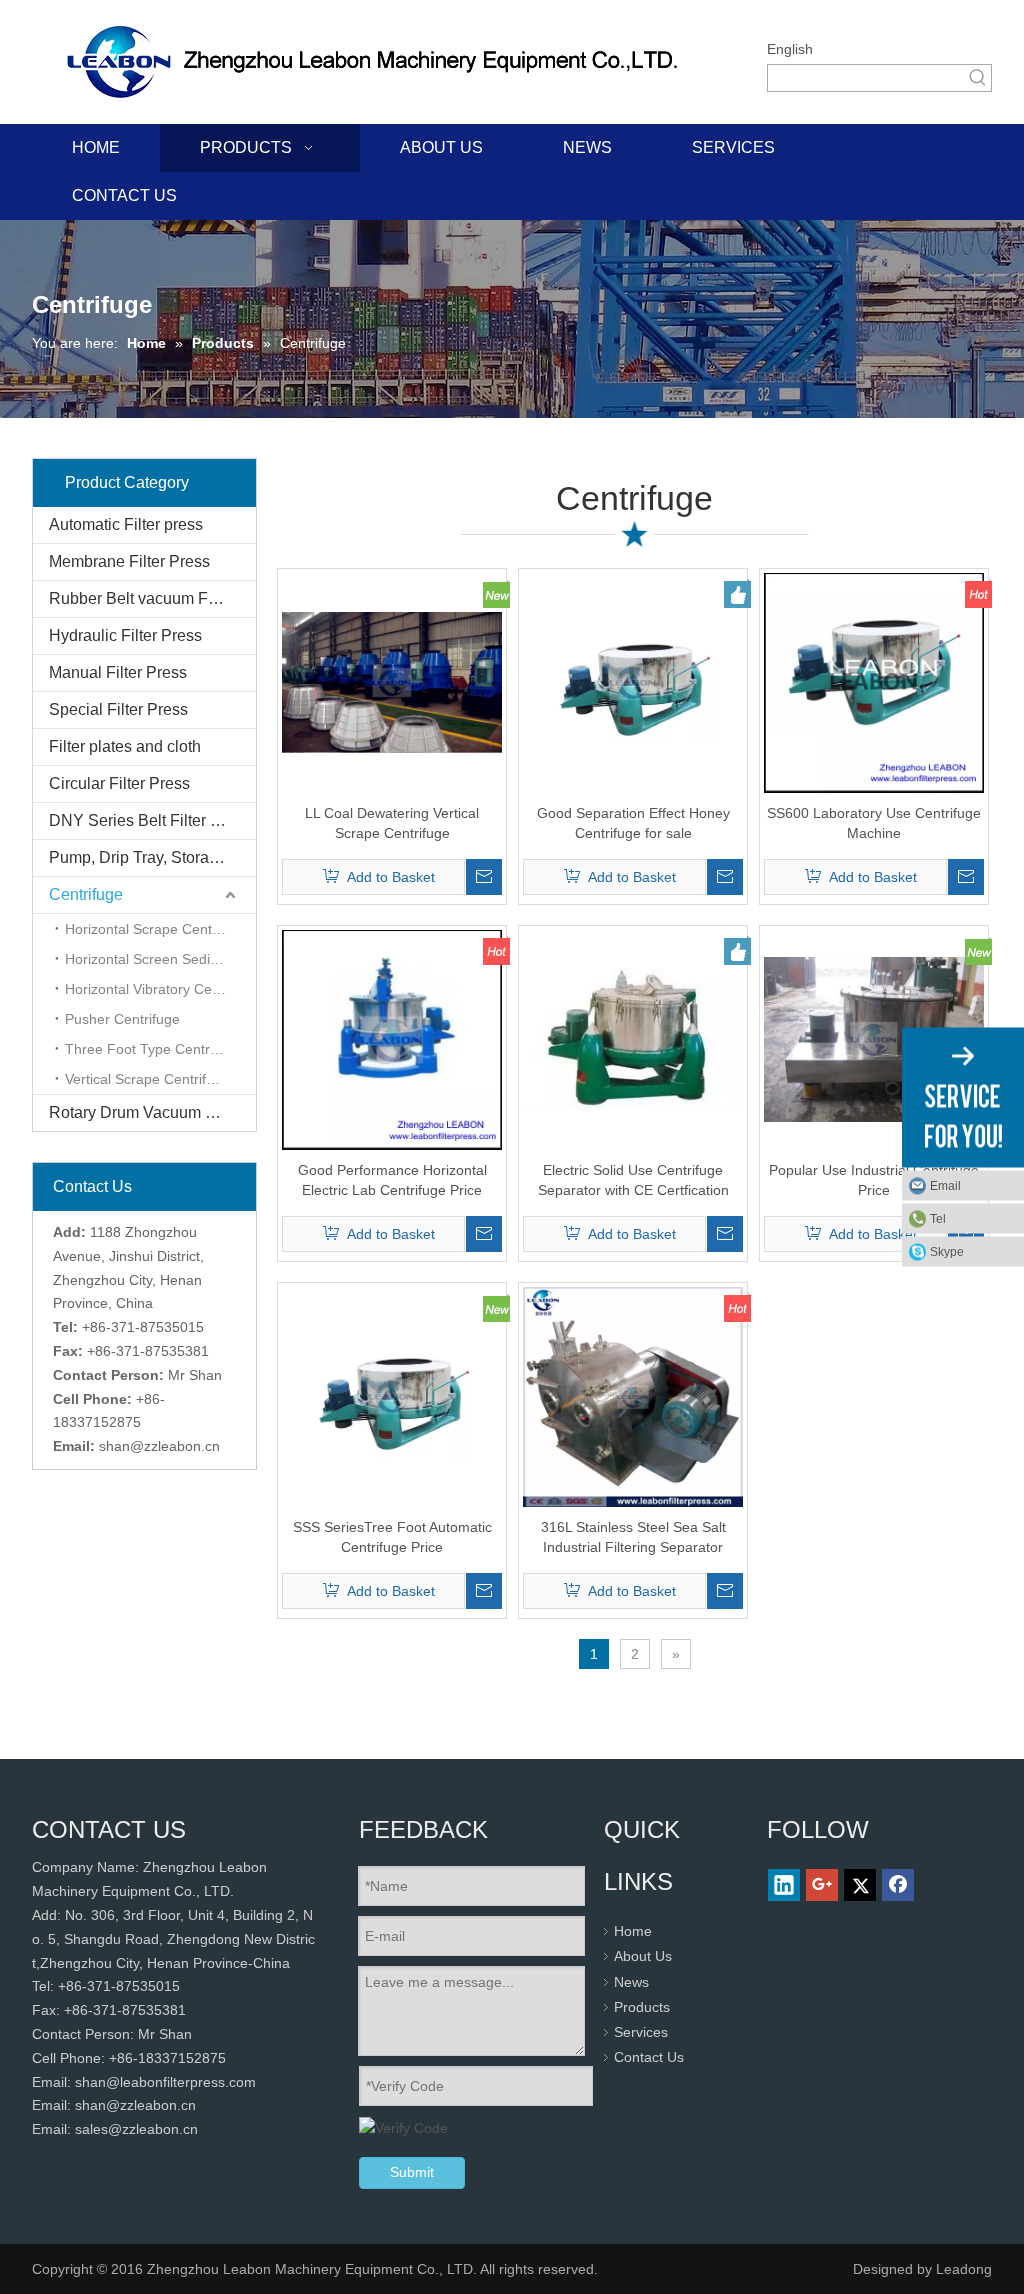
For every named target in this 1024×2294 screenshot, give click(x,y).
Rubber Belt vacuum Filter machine (152, 598)
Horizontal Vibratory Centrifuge (160, 989)
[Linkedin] (784, 1885)
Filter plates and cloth (125, 746)
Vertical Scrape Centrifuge (147, 1079)
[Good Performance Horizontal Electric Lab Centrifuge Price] (392, 1038)
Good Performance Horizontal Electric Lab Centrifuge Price (392, 1180)
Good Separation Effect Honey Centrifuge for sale (633, 823)
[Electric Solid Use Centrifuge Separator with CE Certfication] (633, 1038)
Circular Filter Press (119, 783)
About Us (643, 1956)
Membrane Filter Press (129, 561)
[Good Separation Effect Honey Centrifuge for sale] (633, 681)
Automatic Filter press (126, 524)
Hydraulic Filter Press (125, 635)
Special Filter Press (118, 709)
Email (945, 1186)
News (631, 1982)
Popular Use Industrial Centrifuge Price (874, 1180)
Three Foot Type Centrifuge (153, 1049)
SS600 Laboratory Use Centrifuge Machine (874, 823)
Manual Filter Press (118, 672)
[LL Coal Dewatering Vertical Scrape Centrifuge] (392, 681)
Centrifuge (86, 894)
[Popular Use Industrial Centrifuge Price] (874, 1038)
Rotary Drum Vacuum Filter (145, 1112)
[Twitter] (860, 1885)
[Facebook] (898, 1885)
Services (641, 2032)
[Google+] (822, 1885)
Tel (938, 1219)
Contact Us (649, 2057)
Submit (412, 2172)
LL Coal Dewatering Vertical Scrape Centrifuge (392, 823)
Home (633, 1931)
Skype (947, 1252)
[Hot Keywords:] (978, 78)
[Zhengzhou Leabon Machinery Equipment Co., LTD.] (379, 62)
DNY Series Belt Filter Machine (152, 820)
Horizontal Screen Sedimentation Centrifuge (160, 959)
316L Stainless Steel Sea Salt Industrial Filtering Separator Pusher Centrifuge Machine (633, 1538)
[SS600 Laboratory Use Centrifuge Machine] (874, 681)
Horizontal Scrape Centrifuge (156, 929)
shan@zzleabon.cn (159, 1446)
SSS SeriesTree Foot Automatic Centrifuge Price (392, 1537)
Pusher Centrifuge (122, 1019)
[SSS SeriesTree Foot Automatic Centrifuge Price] (392, 1395)
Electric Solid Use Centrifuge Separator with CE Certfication (633, 1180)
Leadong (964, 2269)
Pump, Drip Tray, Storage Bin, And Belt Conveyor (152, 857)
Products (642, 2007)
